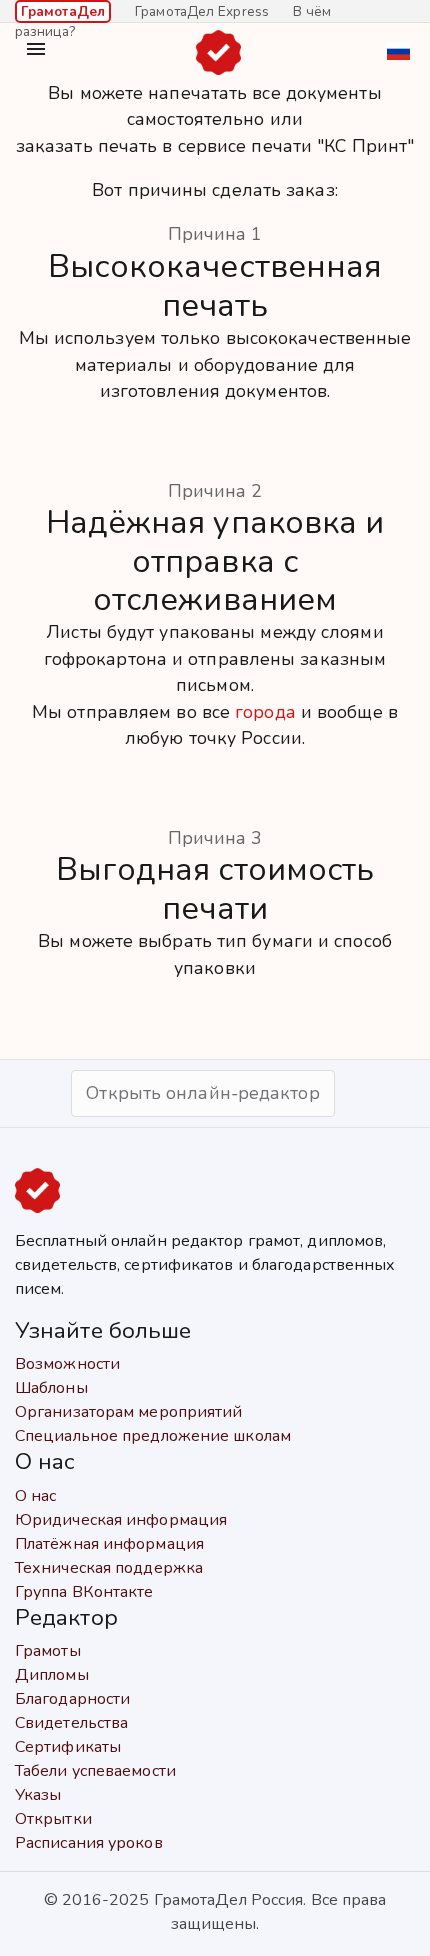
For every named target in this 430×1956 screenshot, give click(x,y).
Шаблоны (51, 1388)
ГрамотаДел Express (202, 11)
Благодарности (72, 1699)
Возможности (67, 1364)
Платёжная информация (109, 1544)
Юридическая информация (121, 1520)
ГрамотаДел (63, 11)
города (265, 712)
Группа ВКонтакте (84, 1592)
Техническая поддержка (109, 1568)
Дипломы (52, 1675)
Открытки (53, 1819)
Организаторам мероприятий (129, 1412)
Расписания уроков (89, 1843)
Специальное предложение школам (153, 1436)
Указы (38, 1795)
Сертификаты (68, 1747)
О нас (36, 1496)
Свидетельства (71, 1723)
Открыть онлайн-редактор (202, 1093)
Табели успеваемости (95, 1771)
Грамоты (48, 1651)
